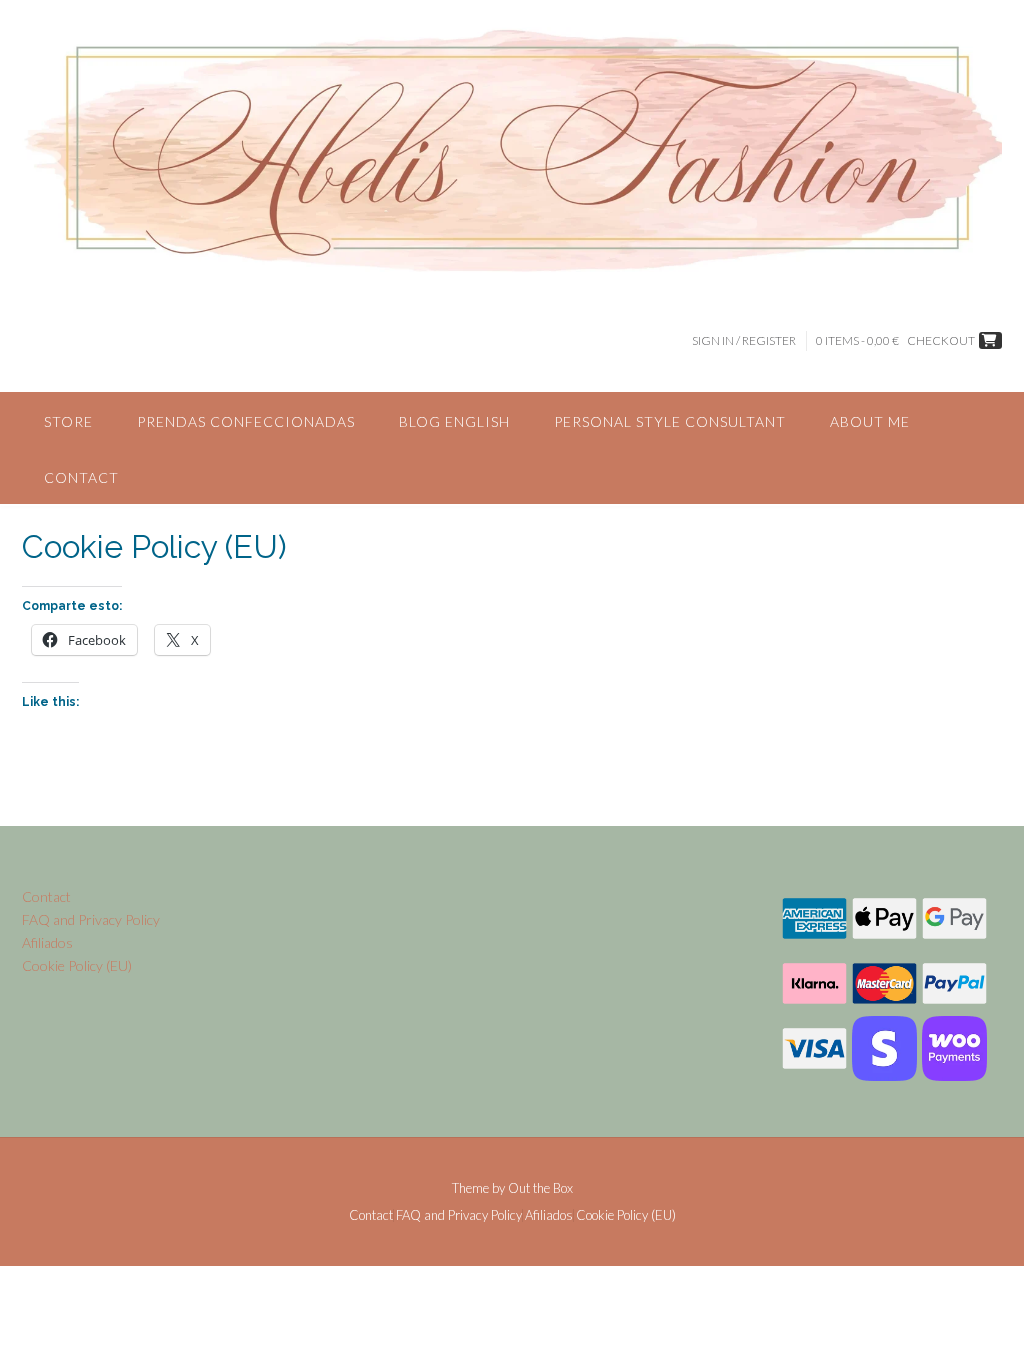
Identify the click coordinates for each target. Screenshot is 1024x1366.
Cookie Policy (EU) (77, 965)
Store (68, 421)
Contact (81, 477)
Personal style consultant (670, 421)
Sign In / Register (744, 340)
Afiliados (47, 942)
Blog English (454, 421)
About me (870, 421)
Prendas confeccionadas (246, 421)
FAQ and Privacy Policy (91, 919)
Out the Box (540, 1188)
